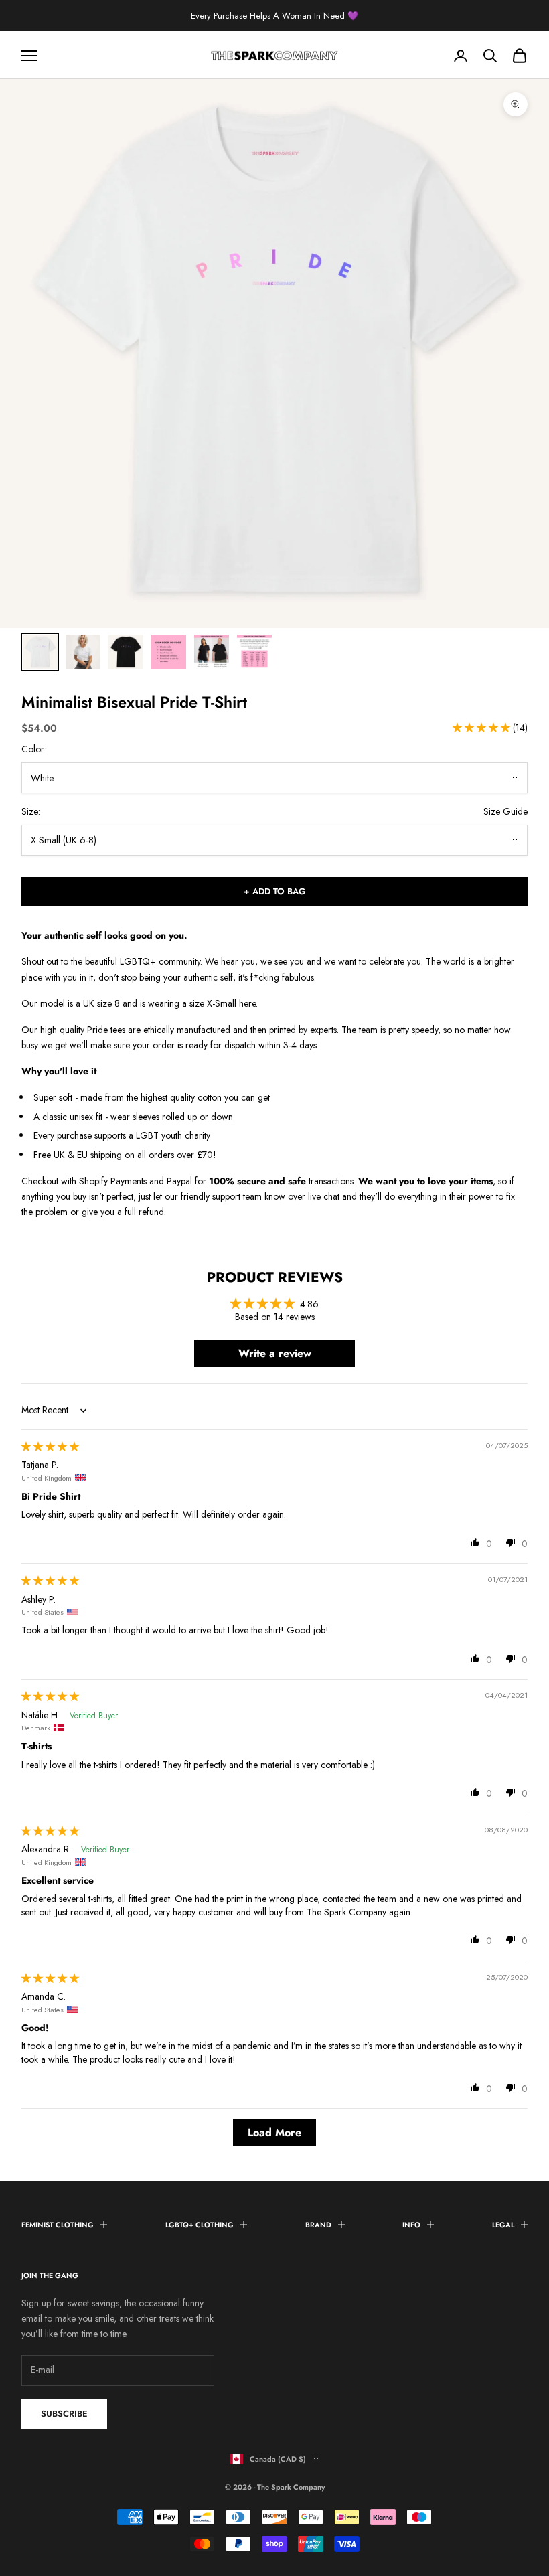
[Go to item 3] (126, 652)
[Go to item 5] (212, 652)
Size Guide (505, 811)
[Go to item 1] (40, 652)
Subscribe (64, 2414)
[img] (50, 1447)
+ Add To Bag (274, 891)
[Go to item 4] (169, 652)
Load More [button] (274, 2132)
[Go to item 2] (83, 652)
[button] (483, 728)
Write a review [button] (275, 1353)
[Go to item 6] (254, 652)
